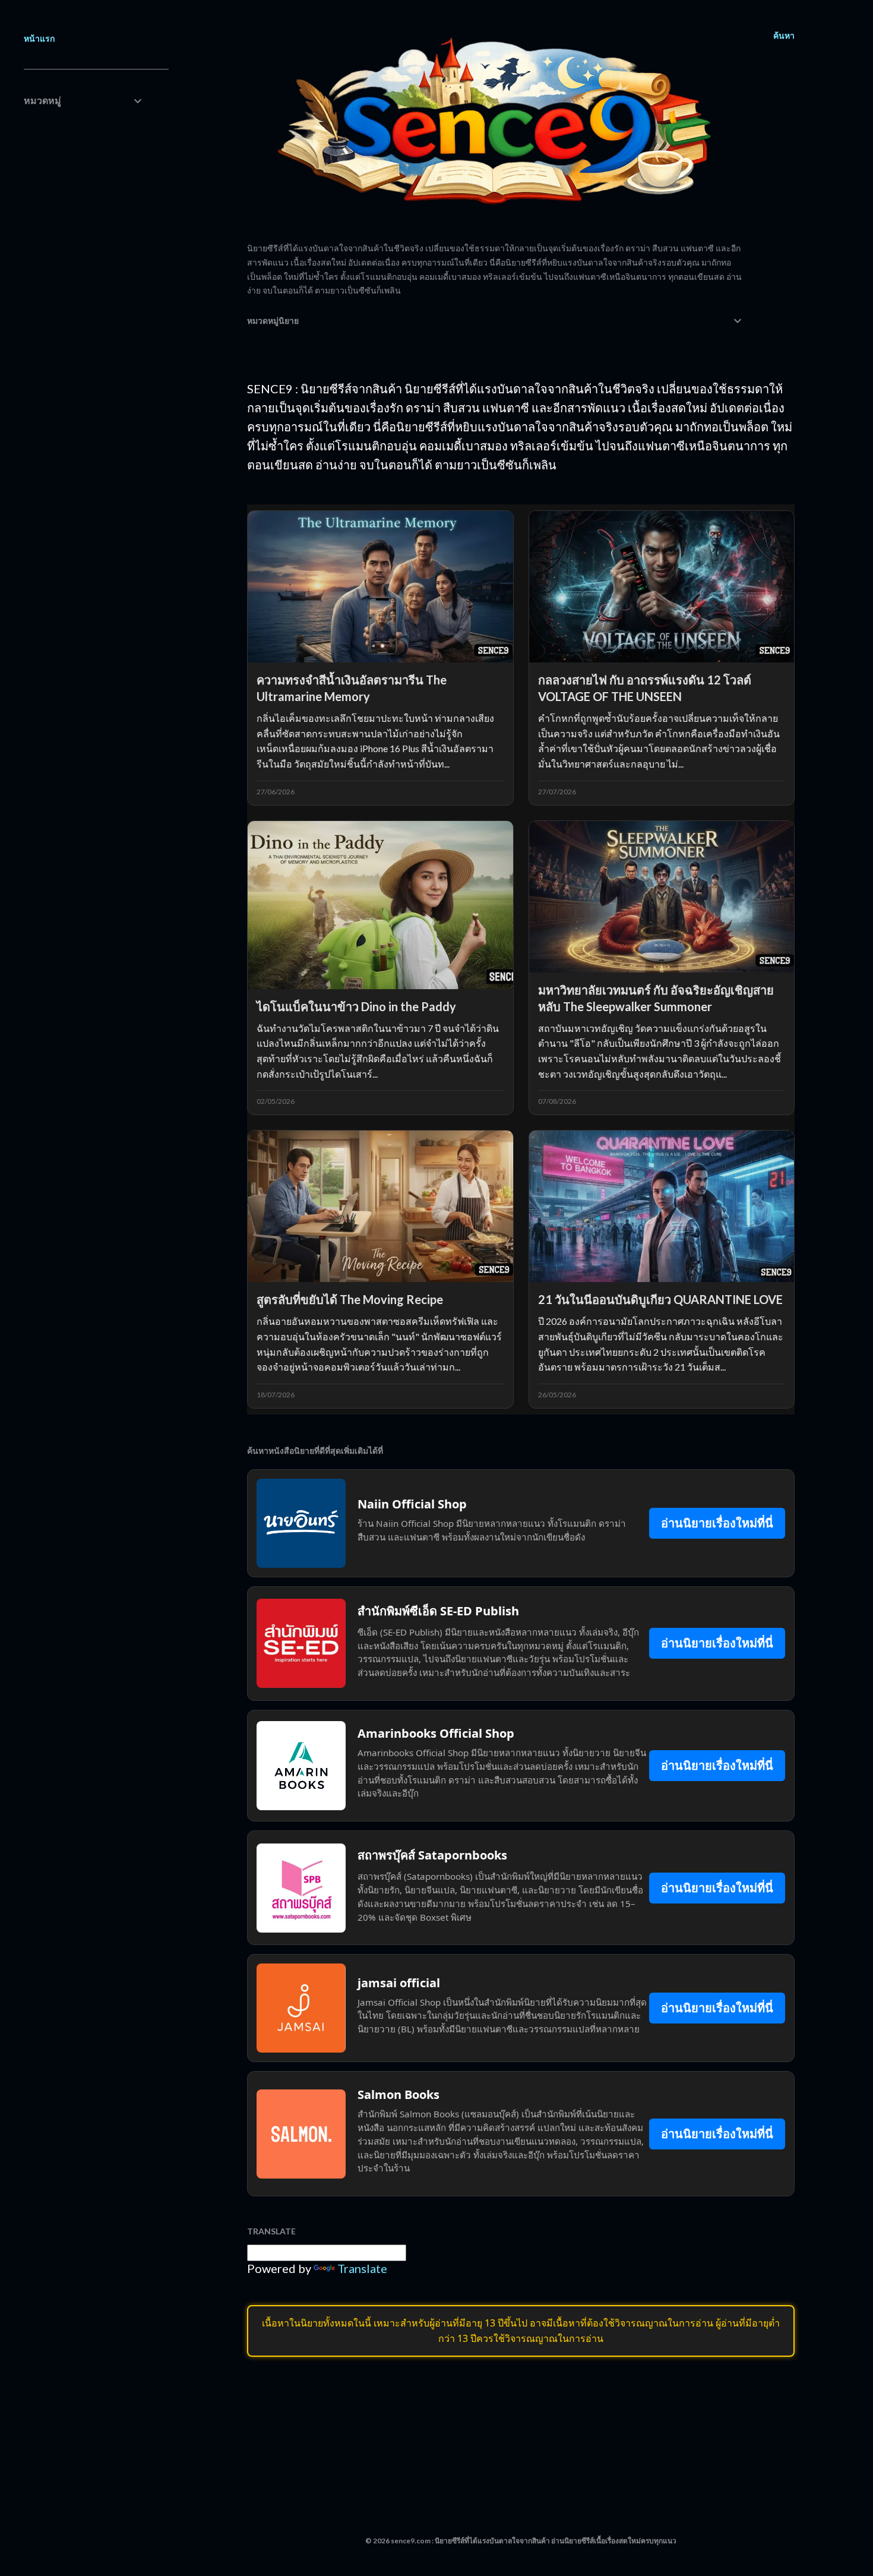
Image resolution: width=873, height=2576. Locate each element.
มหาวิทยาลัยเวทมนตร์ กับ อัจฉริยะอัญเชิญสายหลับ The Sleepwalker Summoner (656, 998)
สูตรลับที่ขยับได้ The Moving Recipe (350, 1299)
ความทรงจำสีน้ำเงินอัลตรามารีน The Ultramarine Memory (352, 688)
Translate (362, 2268)
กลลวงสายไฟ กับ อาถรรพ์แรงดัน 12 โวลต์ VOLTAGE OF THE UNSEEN (645, 688)
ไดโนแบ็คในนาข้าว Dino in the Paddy (356, 1006)
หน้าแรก (39, 38)
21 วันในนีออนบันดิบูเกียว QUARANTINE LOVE (660, 1299)
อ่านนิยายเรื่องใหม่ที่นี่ (717, 1523)
